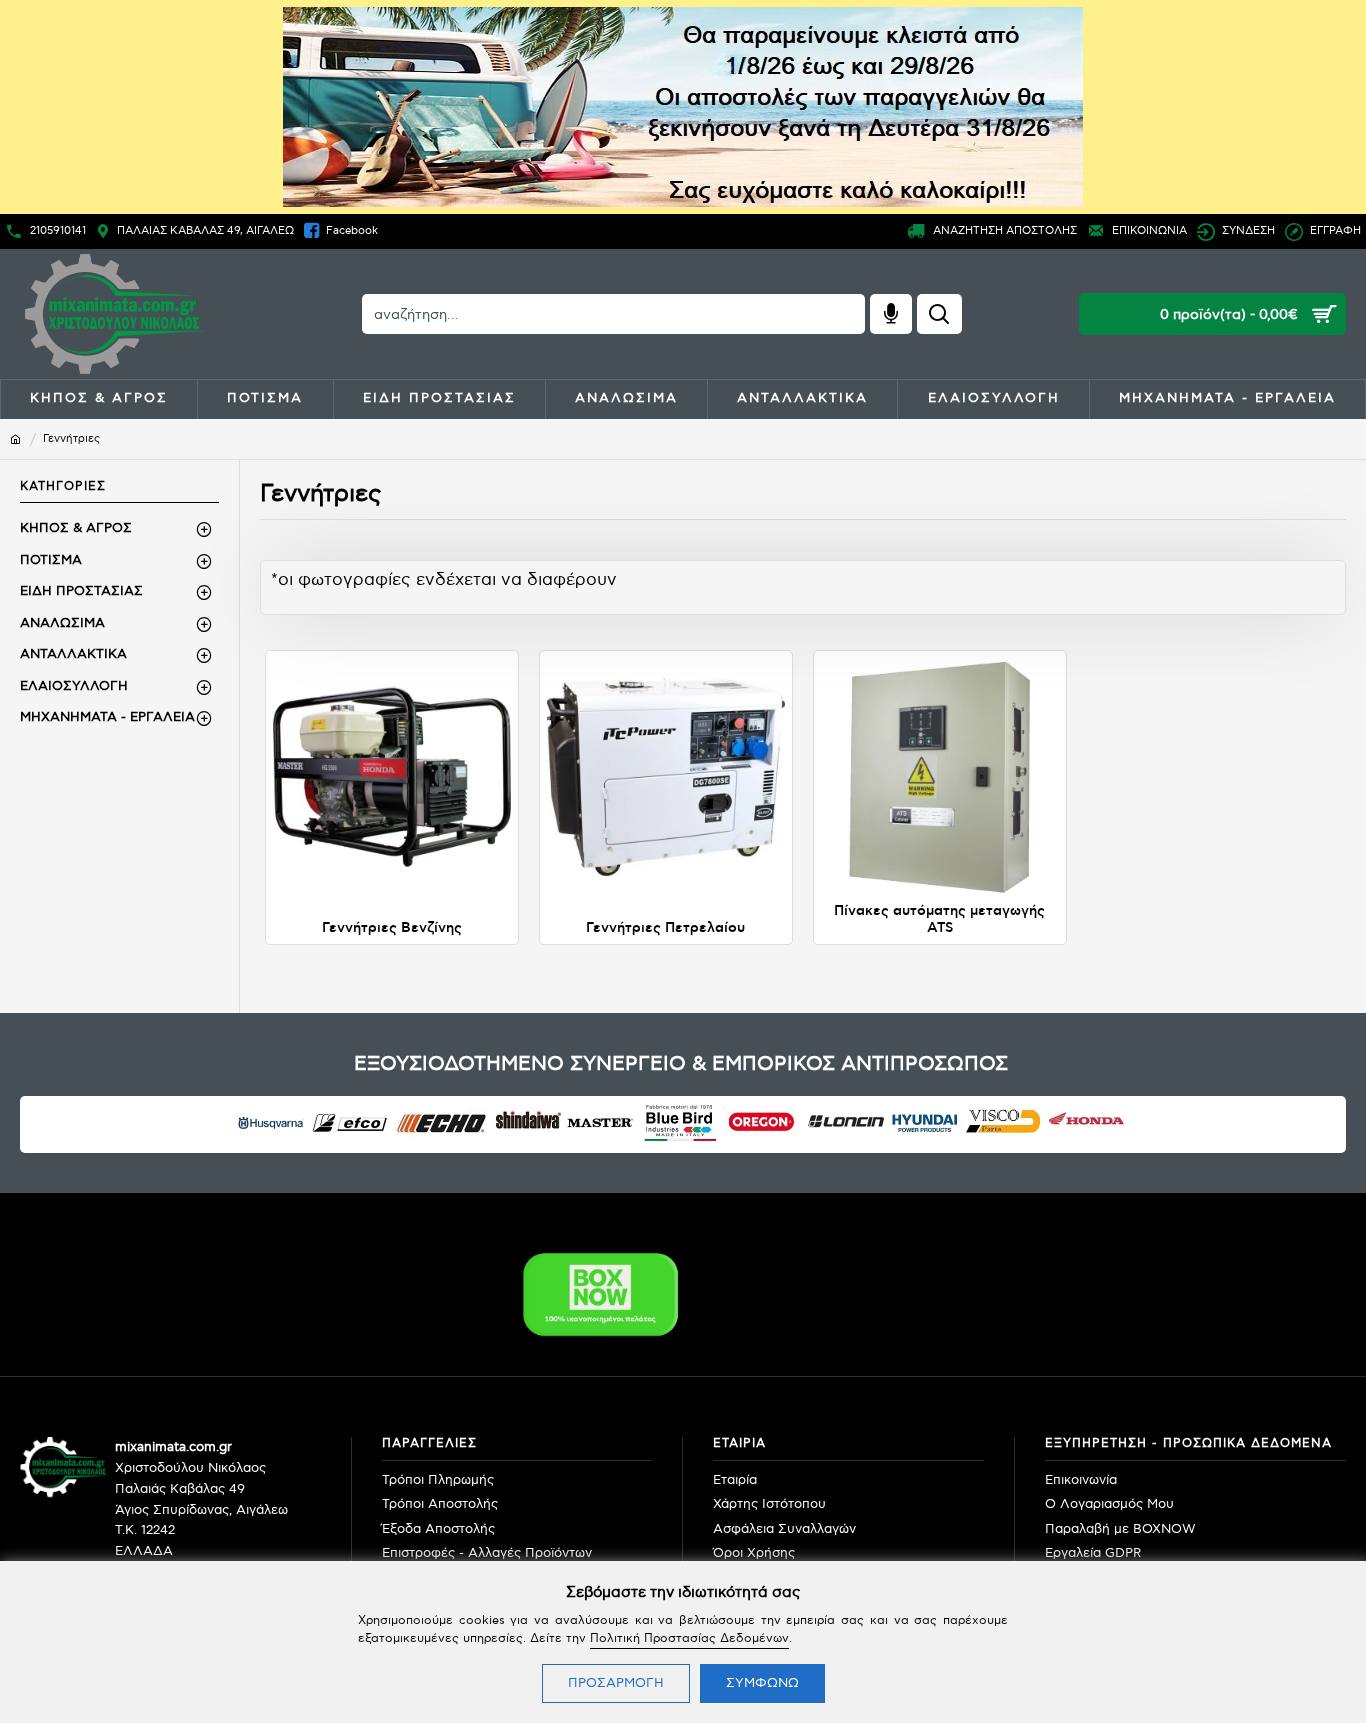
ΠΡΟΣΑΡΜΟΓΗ (616, 1683)
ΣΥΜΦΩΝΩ (762, 1683)
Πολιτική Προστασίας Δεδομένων (689, 1638)
